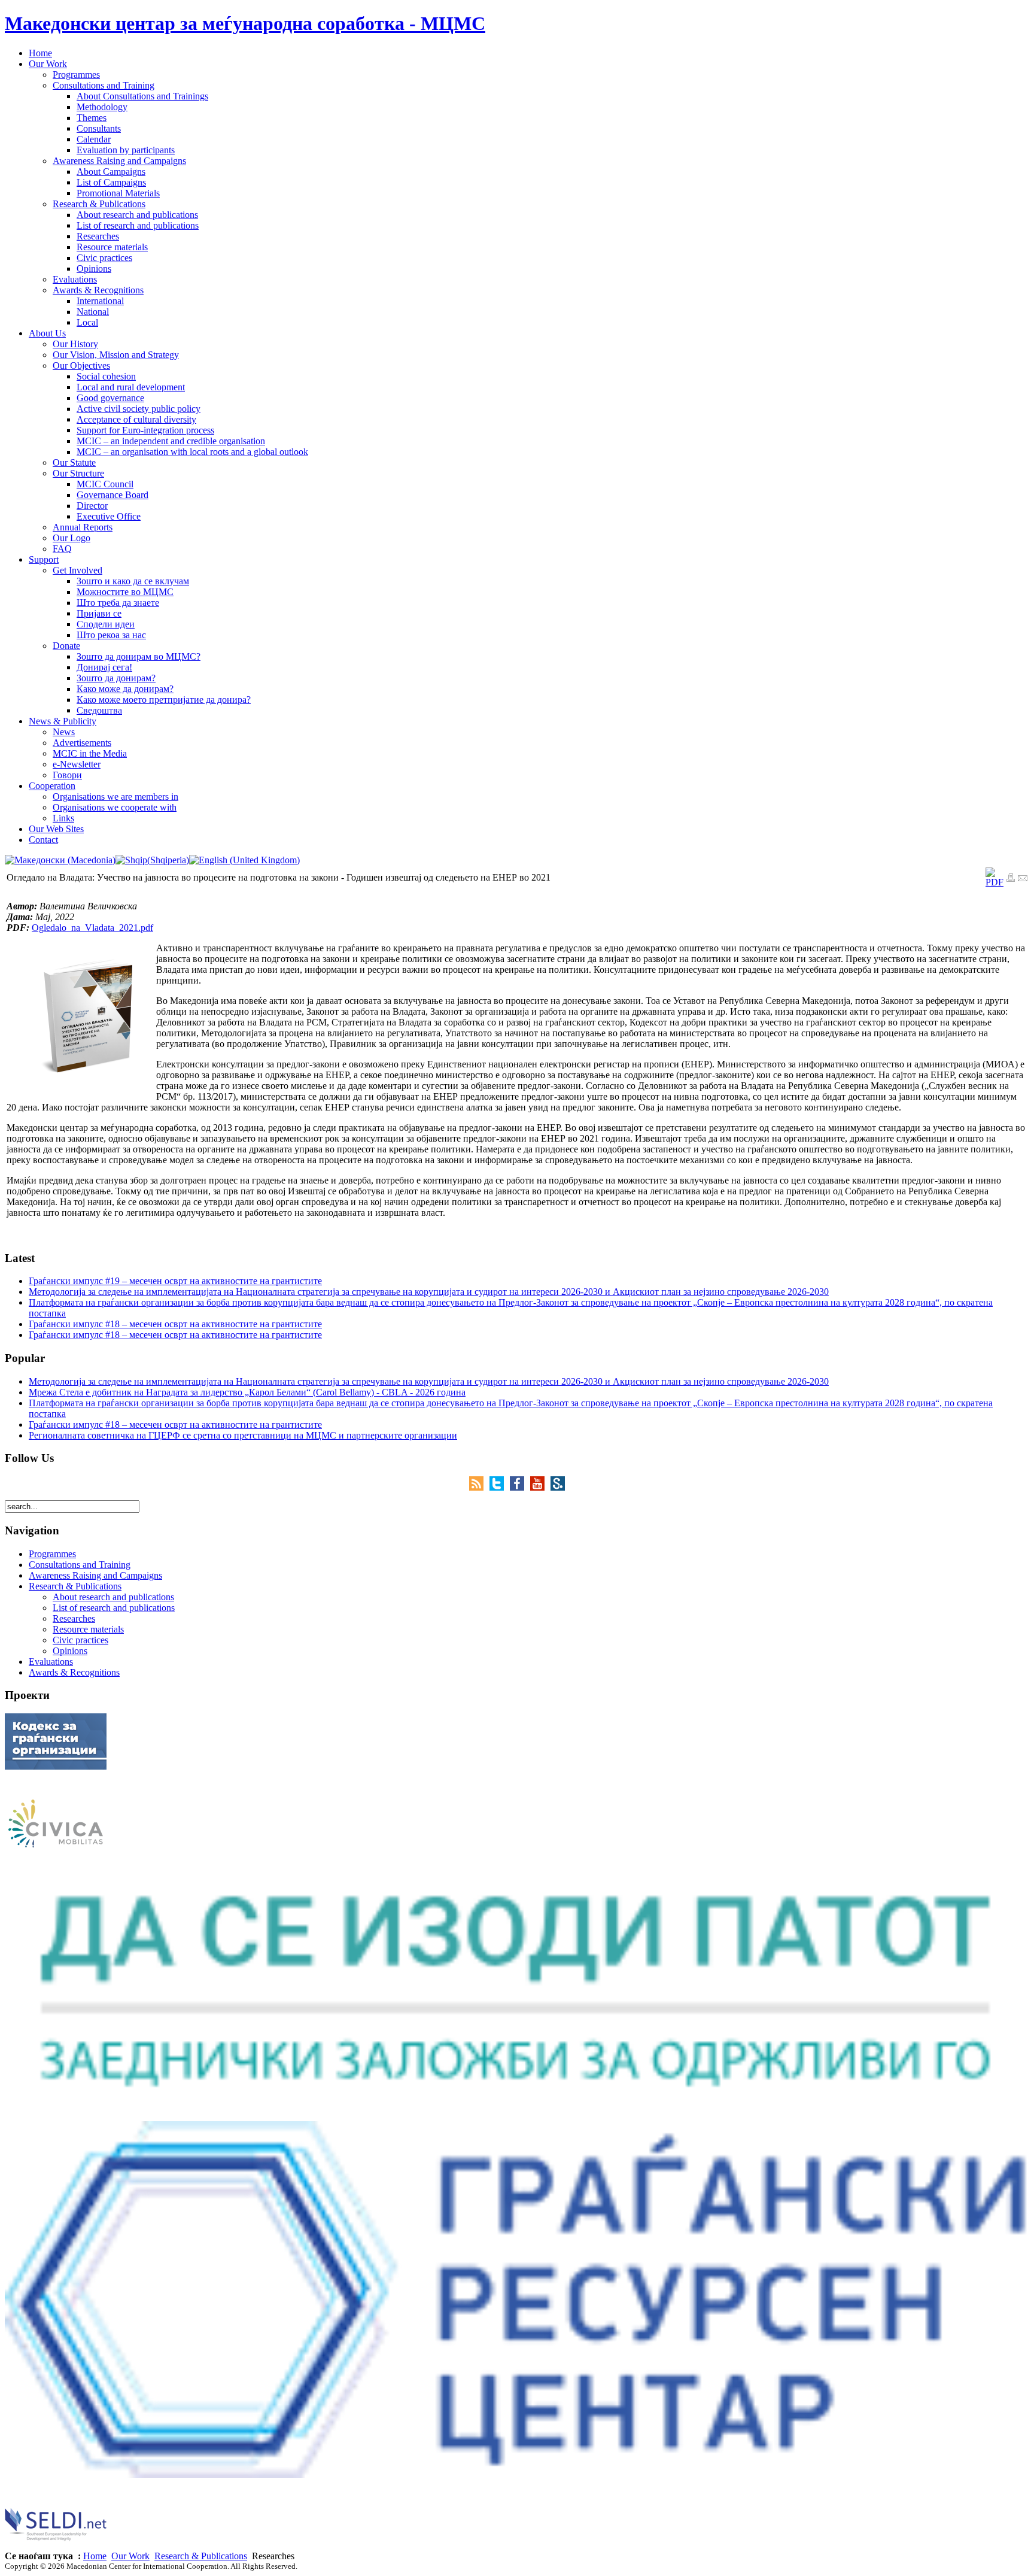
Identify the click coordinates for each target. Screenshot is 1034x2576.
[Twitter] (500, 1487)
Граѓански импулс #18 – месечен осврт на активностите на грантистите (175, 1324)
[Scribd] (558, 1487)
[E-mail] (1023, 879)
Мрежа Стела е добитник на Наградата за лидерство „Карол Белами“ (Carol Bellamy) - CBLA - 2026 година (247, 1392)
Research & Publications (201, 2556)
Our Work (130, 2556)
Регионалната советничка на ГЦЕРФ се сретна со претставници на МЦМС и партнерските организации (243, 1435)
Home (95, 2556)
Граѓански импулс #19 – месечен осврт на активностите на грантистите (175, 1281)
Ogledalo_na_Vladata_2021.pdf (92, 928)
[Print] (1011, 879)
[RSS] (479, 1487)
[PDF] (995, 882)
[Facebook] (520, 1487)
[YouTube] (540, 1487)
